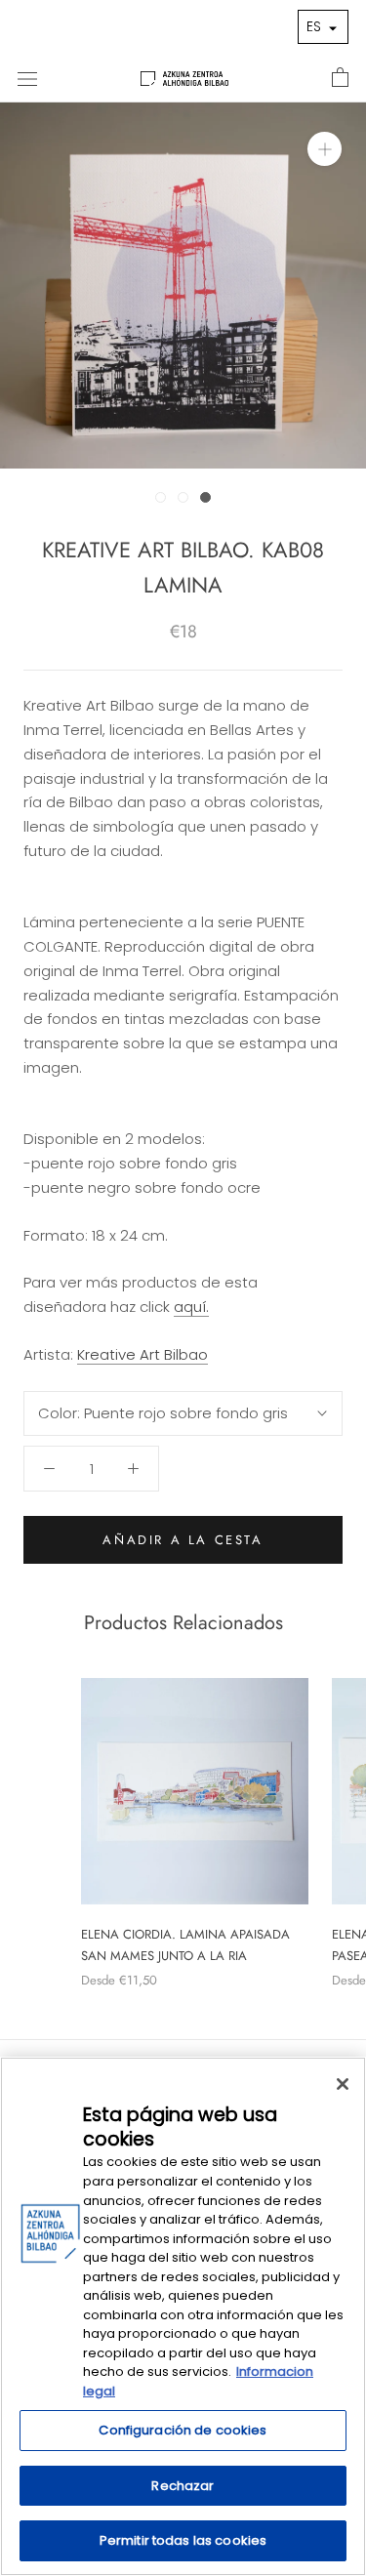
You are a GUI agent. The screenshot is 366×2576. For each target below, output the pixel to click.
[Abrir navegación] (27, 78)
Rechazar (183, 2486)
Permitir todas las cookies (183, 2540)
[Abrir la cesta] (340, 78)
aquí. (191, 1307)
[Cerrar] (343, 2084)
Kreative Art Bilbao (142, 1354)
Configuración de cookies (183, 2430)
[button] (323, 27)
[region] (183, 2316)
